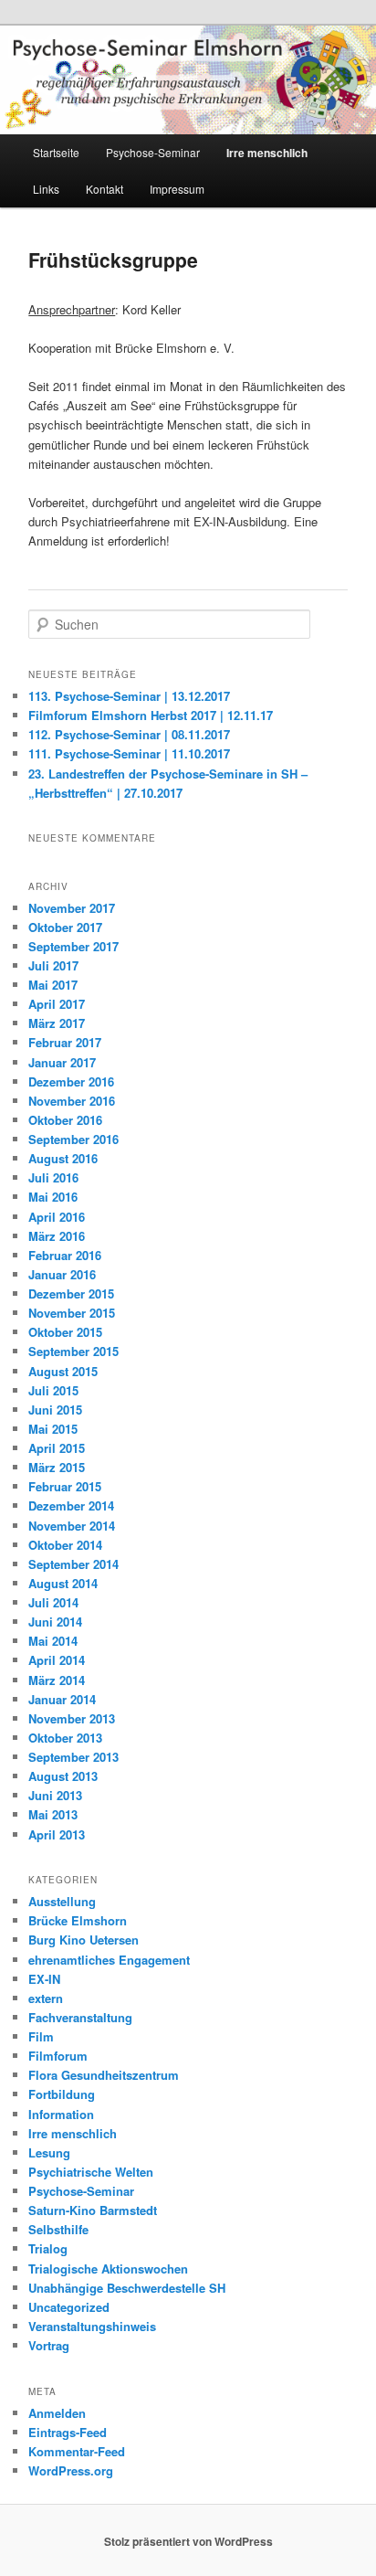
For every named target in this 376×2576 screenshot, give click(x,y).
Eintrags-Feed (68, 2432)
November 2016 (72, 1101)
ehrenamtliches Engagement (109, 1960)
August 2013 (63, 1776)
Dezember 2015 (71, 1293)
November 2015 (72, 1313)
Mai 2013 (53, 1814)
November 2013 (72, 1718)
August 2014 (63, 1583)
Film (41, 2036)
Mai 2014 (53, 1641)
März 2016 (57, 1236)
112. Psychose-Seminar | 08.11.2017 (129, 734)
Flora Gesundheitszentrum (104, 2075)
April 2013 (57, 1834)
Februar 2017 (65, 1042)
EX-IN (44, 1979)
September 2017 (73, 946)
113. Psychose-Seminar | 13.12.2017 (129, 696)
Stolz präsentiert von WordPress (188, 2541)
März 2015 (57, 1467)
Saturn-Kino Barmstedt (93, 2210)
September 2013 (73, 1757)
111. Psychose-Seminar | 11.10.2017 (129, 753)
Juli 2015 (53, 1390)
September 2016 (73, 1139)
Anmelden (57, 2413)
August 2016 (63, 1158)
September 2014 (73, 1564)
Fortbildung (62, 2094)
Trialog (48, 2248)
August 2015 (63, 1371)
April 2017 (57, 1004)
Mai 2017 (53, 985)
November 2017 (72, 908)
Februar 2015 (65, 1486)
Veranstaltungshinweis (92, 2326)
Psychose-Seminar (153, 152)
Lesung (49, 2152)
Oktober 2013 (65, 1738)
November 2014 (72, 1526)
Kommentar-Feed (77, 2451)
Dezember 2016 (71, 1081)
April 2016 (57, 1217)
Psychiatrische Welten (91, 2172)
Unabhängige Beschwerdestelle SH (127, 2288)
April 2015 (57, 1448)
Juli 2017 (53, 965)
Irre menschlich (267, 153)
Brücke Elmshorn (78, 1920)
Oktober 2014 (65, 1545)
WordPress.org (71, 2470)
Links (46, 189)
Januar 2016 (62, 1274)
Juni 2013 (55, 1795)
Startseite (56, 152)
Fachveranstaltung (80, 2017)
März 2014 (57, 1680)
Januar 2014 (62, 1699)
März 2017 (57, 1023)
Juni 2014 (55, 1622)
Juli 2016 (53, 1177)
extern (46, 1998)
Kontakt (104, 189)
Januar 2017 (62, 1062)
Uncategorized (69, 2307)
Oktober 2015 (65, 1332)
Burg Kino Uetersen (84, 1940)
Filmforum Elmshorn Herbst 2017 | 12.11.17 (151, 715)
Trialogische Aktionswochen (108, 2269)
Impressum (177, 189)
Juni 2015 (55, 1410)
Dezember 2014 (71, 1505)
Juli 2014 (53, 1602)
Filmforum (58, 2056)
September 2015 (73, 1351)
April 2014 (57, 1660)
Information (61, 2114)
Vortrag (49, 2345)
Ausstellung (62, 1901)
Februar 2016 (65, 1255)
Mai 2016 (53, 1197)
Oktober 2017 (65, 927)
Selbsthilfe (58, 2229)
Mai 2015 (53, 1429)
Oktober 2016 (65, 1120)
